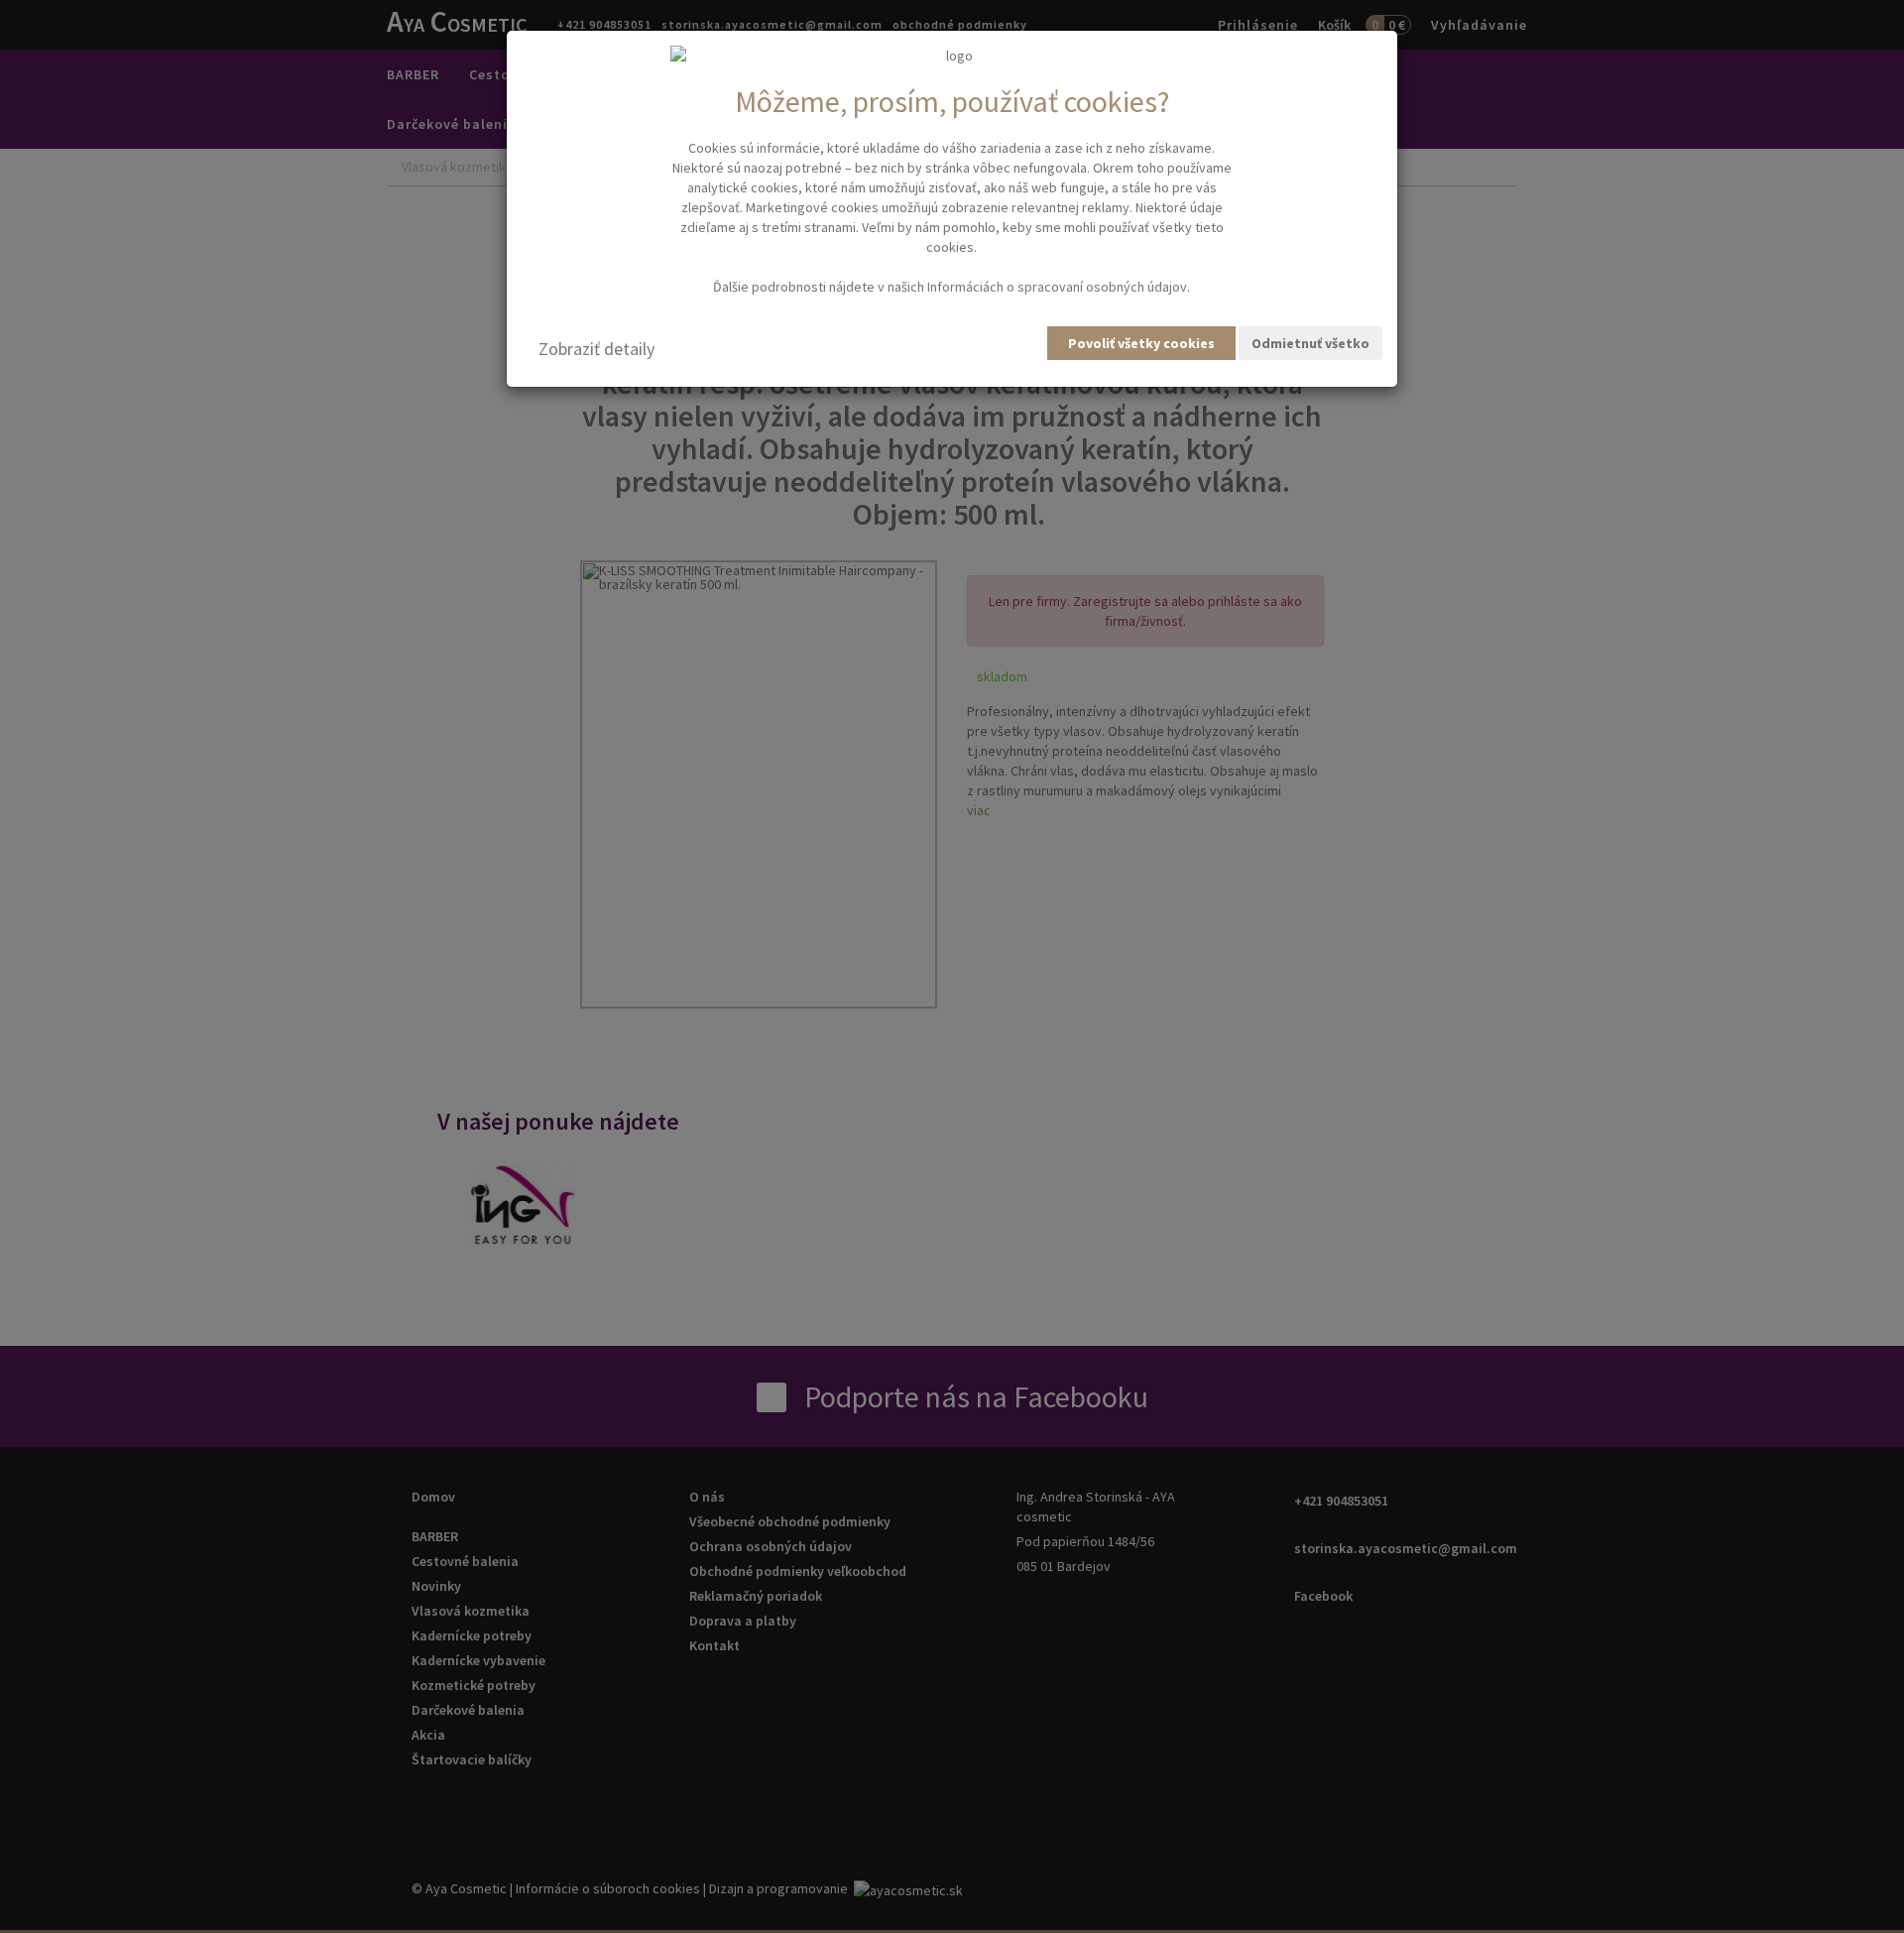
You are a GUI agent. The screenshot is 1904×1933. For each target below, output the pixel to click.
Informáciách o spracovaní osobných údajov (1057, 287)
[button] (596, 349)
